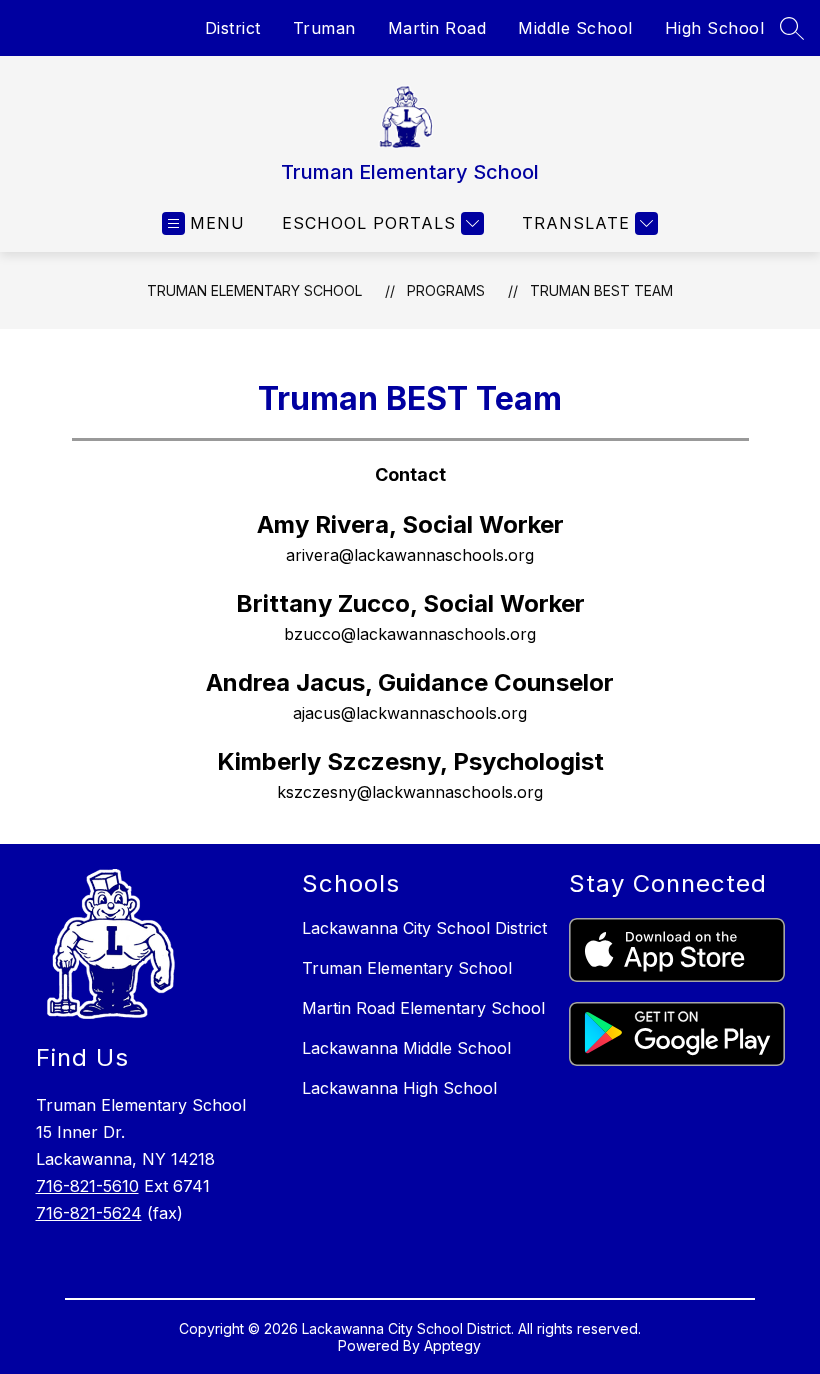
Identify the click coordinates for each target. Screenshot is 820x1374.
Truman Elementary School (254, 290)
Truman (324, 28)
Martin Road (437, 28)
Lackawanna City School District (424, 928)
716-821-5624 (89, 1213)
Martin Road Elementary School (423, 1008)
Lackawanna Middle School (406, 1048)
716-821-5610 (87, 1186)
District (233, 28)
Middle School (575, 28)
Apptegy (452, 1345)
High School (715, 28)
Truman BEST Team (601, 290)
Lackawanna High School (399, 1088)
